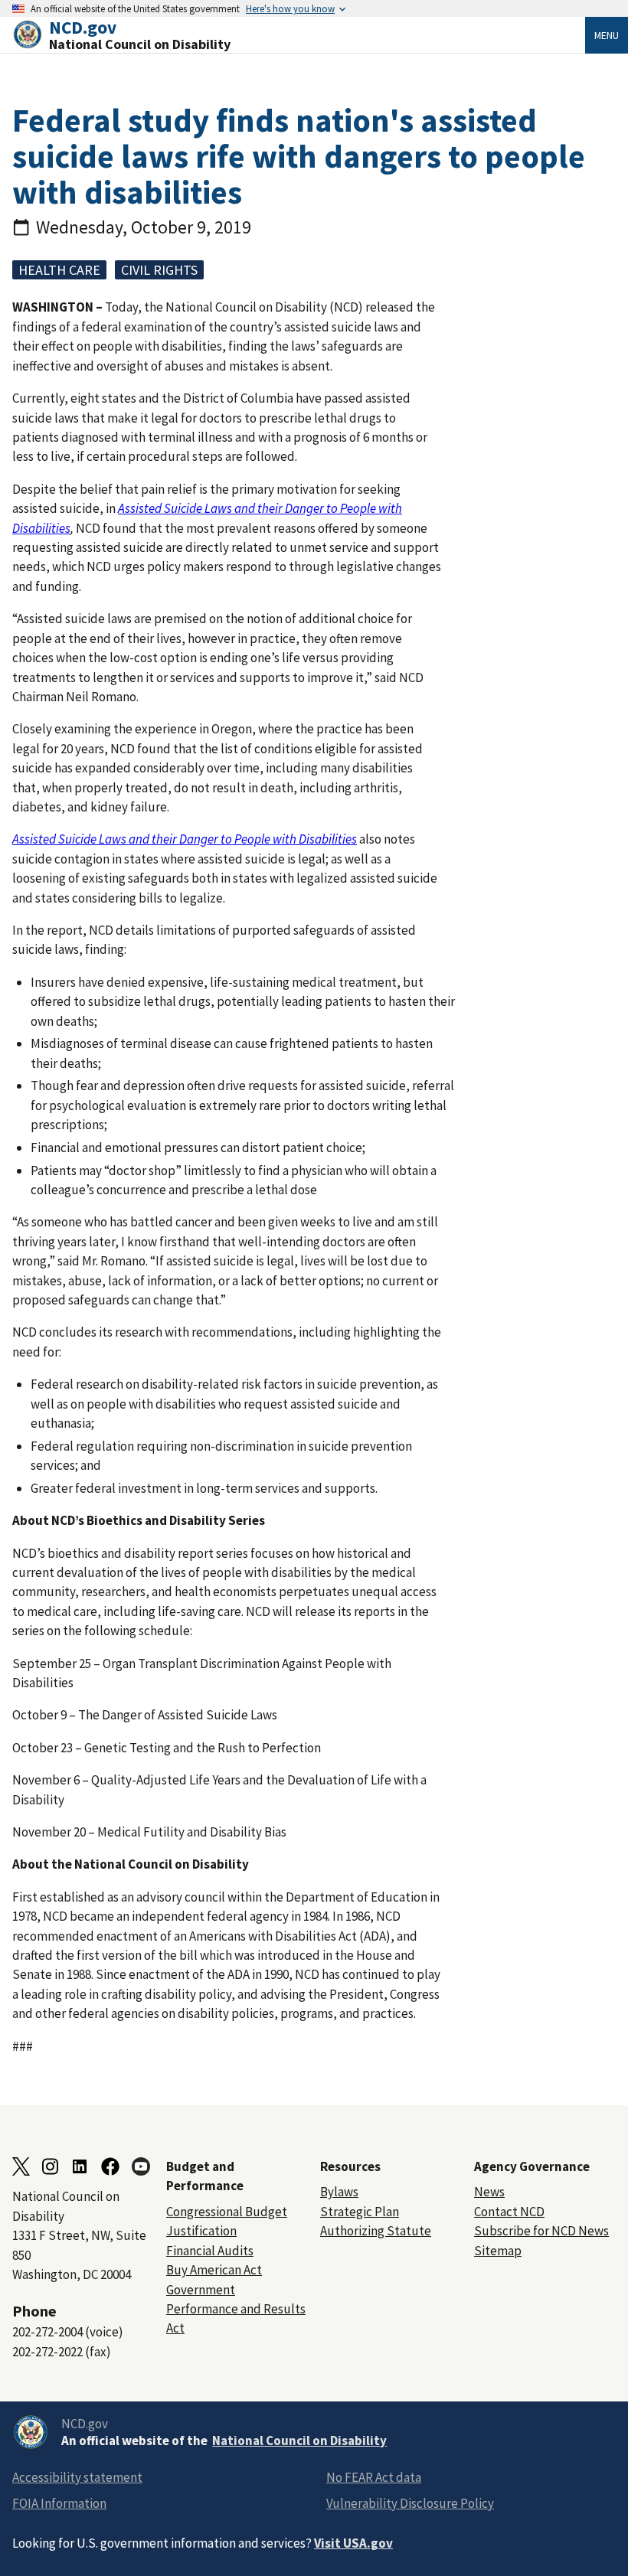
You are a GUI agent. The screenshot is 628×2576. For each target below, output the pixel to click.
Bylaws (339, 2192)
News (489, 2192)
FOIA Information (59, 2503)
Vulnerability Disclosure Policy (410, 2503)
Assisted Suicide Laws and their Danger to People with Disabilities (185, 839)
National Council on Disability (299, 2441)
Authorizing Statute (376, 2231)
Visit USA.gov (353, 2543)
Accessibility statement (77, 2477)
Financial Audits (210, 2251)
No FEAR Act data (374, 2477)
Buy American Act (214, 2270)
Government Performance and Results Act (236, 2309)
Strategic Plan (360, 2212)
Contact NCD (509, 2212)
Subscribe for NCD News (541, 2231)
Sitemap (498, 2251)
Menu (607, 35)
